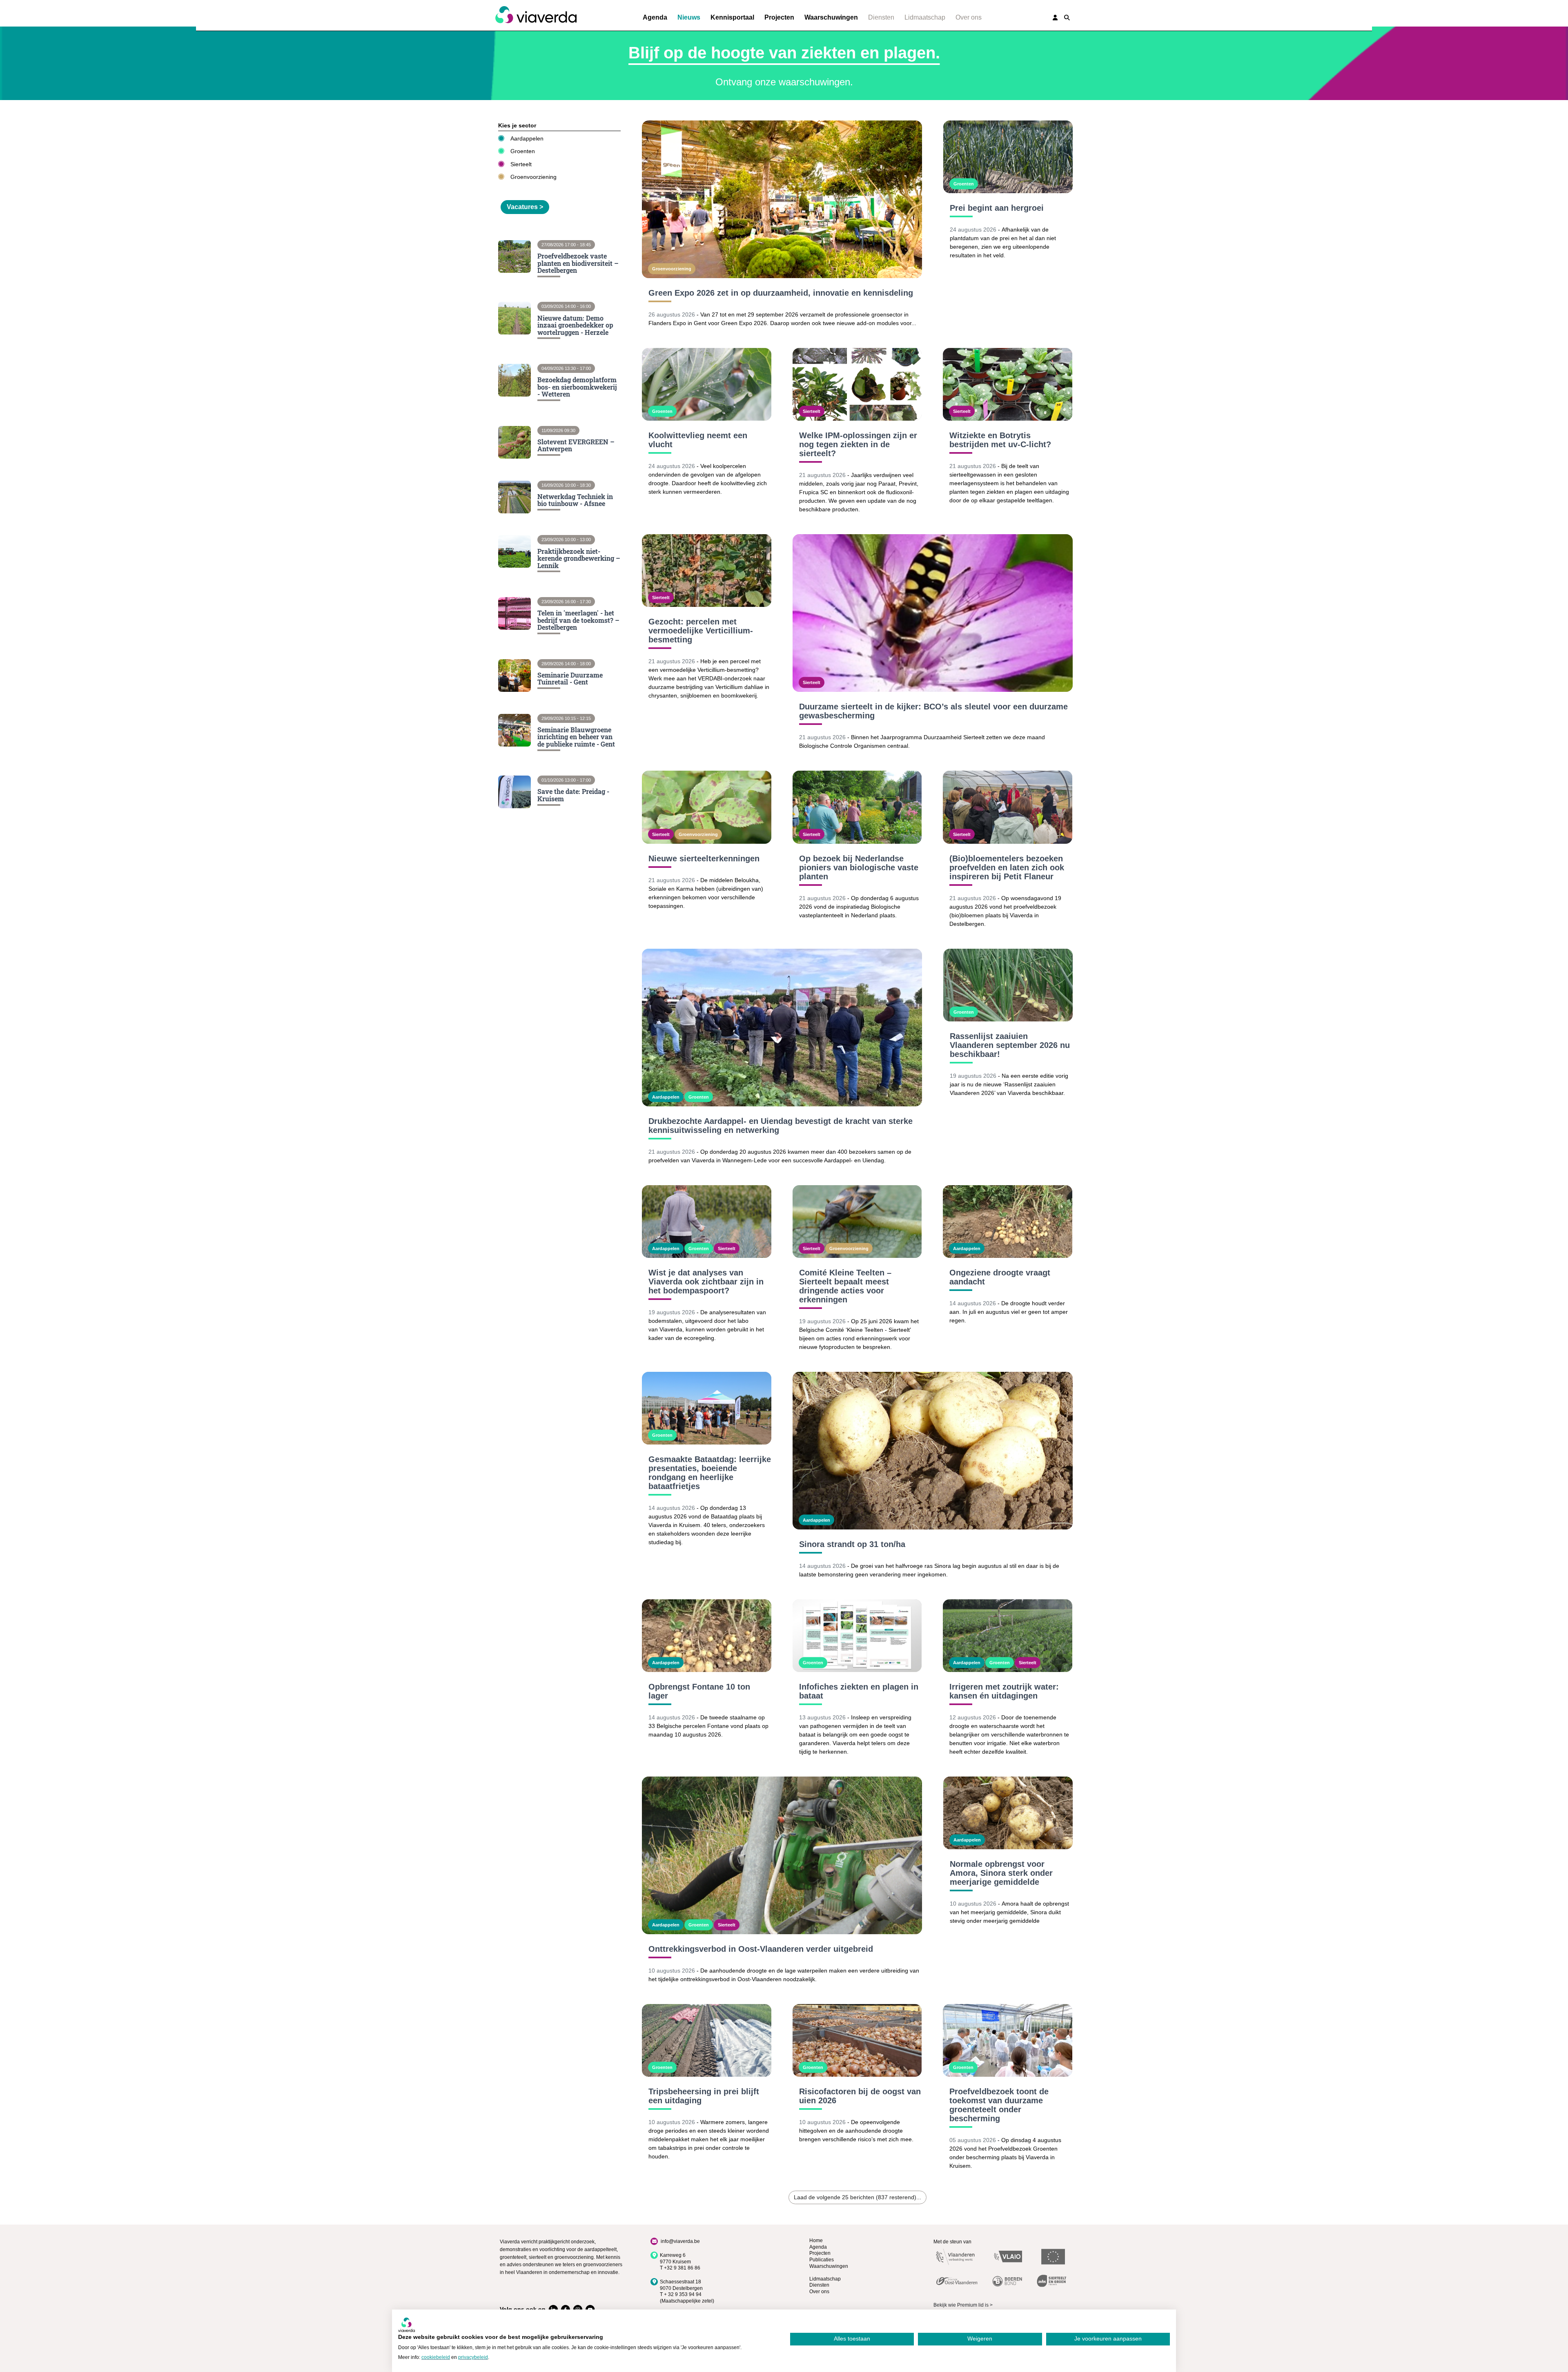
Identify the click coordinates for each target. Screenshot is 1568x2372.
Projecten (779, 17)
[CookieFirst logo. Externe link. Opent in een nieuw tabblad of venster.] (406, 2325)
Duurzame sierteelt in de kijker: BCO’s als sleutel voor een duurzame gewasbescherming (933, 711)
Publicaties (822, 2260)
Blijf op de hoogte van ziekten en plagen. (784, 53)
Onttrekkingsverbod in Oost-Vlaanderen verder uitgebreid (761, 1949)
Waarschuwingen (831, 17)
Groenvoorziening (533, 177)
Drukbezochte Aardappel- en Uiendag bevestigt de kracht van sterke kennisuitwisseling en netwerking (781, 1126)
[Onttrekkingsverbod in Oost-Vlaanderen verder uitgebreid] (782, 1855)
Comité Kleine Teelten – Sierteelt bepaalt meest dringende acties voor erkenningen (845, 1286)
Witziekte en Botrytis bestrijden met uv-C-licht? (1000, 440)
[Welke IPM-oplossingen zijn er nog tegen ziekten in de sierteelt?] (857, 384)
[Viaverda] (536, 15)
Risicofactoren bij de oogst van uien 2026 (860, 2096)
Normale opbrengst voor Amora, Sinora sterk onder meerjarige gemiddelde (1001, 1873)
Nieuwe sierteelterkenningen (704, 858)
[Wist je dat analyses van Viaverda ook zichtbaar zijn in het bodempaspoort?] (707, 1222)
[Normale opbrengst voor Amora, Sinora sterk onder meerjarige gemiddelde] (1008, 1813)
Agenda (655, 17)
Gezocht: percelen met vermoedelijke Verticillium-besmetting (701, 631)
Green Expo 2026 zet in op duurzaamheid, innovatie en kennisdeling (781, 293)
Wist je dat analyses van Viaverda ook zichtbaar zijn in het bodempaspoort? (706, 1282)
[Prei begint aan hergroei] (1008, 157)
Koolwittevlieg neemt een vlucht (698, 440)
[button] (1067, 18)
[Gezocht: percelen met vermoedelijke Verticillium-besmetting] (707, 571)
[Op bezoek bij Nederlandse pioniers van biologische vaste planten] (857, 807)
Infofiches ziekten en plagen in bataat (859, 1691)
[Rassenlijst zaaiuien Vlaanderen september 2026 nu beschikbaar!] (1008, 985)
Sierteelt (521, 164)
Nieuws (689, 17)
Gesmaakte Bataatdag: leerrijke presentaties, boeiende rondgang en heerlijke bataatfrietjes (710, 1473)
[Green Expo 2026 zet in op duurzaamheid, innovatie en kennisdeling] (782, 199)
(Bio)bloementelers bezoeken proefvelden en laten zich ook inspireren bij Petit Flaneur (1007, 867)
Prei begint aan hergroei (997, 208)
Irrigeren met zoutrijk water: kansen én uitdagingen (1004, 1691)
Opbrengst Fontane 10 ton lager (699, 1691)
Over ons (969, 17)
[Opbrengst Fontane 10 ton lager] (707, 1636)
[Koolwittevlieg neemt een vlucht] (707, 384)
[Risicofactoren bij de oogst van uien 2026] (857, 2040)
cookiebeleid (436, 2357)
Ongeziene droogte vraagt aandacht (1000, 1277)
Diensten (881, 17)
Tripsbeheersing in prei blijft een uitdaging (704, 2096)
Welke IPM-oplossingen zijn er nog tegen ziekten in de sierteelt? (858, 444)
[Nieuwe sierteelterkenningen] (707, 807)
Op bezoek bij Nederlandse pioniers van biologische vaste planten (859, 867)
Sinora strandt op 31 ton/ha (852, 1544)
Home (816, 2240)
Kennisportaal (732, 17)
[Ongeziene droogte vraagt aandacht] (1008, 1222)
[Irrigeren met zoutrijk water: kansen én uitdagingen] (1008, 1636)
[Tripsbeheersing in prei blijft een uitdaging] (707, 2040)
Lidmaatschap (925, 17)
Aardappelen (527, 138)
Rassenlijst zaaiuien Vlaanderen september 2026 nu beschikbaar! (1010, 1045)
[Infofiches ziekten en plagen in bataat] (857, 1636)
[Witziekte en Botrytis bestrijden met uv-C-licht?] (1008, 384)
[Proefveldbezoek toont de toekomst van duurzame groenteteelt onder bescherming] (1008, 2040)
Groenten (523, 151)
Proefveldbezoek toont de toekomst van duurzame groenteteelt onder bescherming (999, 2105)
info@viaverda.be (680, 2241)
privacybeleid (473, 2357)
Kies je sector (517, 125)
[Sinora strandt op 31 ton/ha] (933, 1451)
